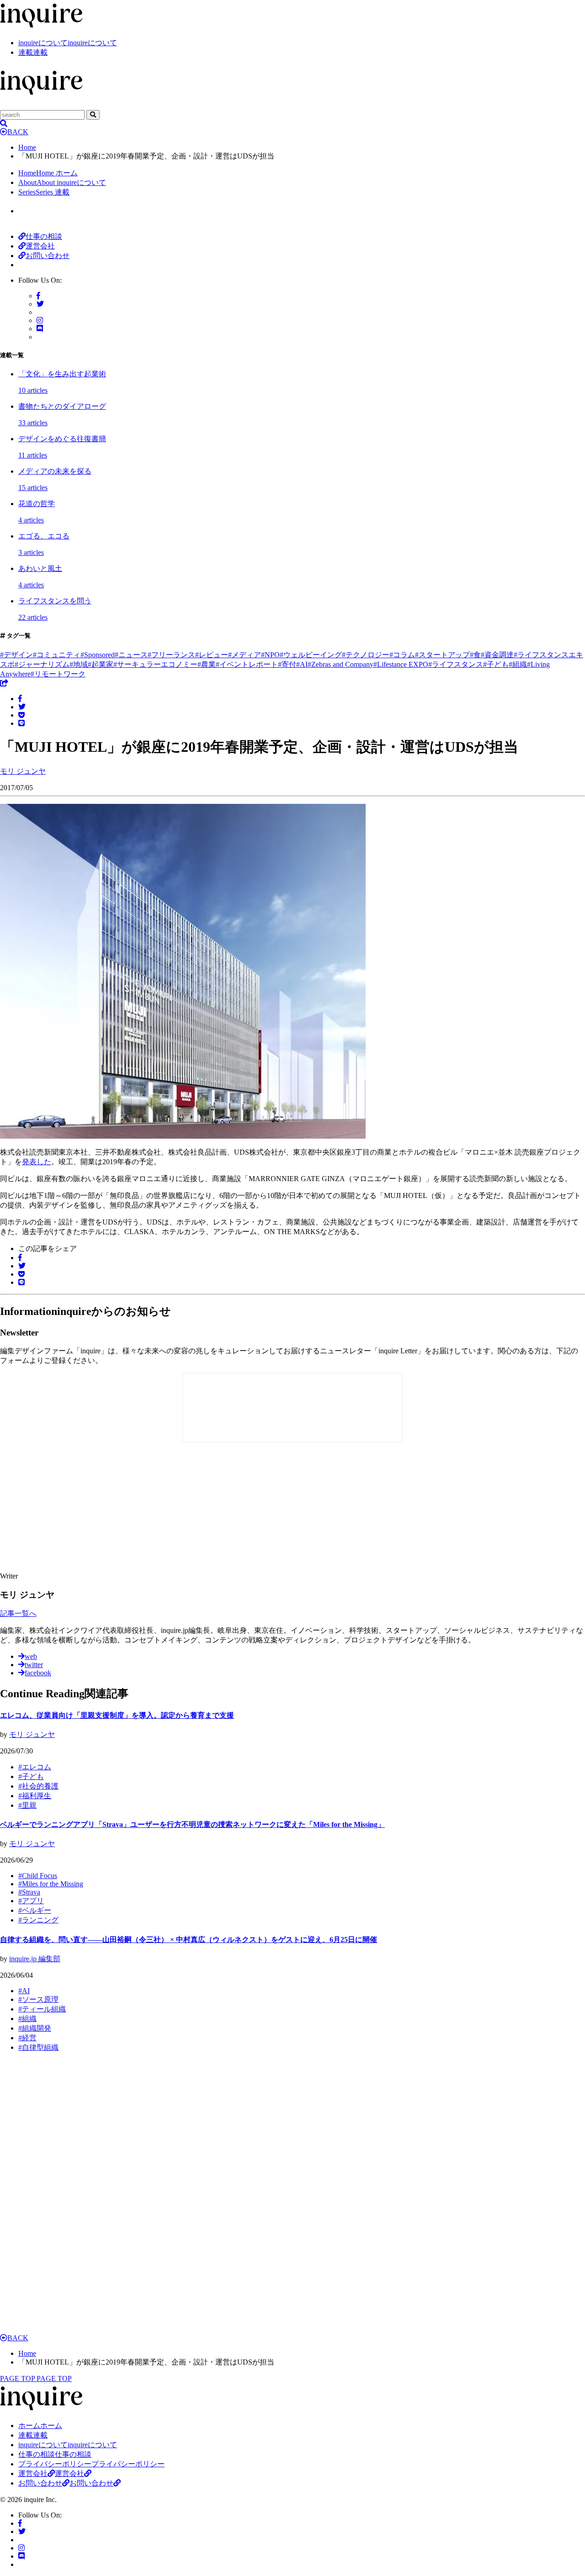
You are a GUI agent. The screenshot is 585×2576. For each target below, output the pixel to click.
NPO (270, 655)
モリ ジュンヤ (32, 1734)
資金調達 (497, 655)
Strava (29, 1892)
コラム (402, 655)
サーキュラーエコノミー (155, 664)
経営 (27, 2038)
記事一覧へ (18, 1613)
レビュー (212, 655)
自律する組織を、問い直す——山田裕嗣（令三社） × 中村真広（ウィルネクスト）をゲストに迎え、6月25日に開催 (189, 1940)
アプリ (31, 1901)
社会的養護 (38, 1786)
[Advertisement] (165, 1508)
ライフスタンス (456, 664)
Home (27, 147)
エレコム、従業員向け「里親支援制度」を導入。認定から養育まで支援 (117, 1715)
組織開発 (35, 2028)
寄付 (287, 664)
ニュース (131, 655)
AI (302, 664)
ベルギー (35, 1910)
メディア (245, 655)
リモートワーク (58, 674)
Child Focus (38, 1876)
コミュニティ (57, 655)
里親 (27, 1805)
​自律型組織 (38, 2047)
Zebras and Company (340, 664)
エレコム (35, 1767)
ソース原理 (38, 1999)
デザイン (16, 655)
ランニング (38, 1920)
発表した (37, 1162)
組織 (518, 664)
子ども (496, 664)
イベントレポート (247, 664)
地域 (79, 664)
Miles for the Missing (51, 1884)
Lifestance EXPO (401, 664)
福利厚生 (35, 1796)
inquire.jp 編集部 (35, 1959)
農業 (207, 664)
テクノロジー (366, 655)
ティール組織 (42, 2009)
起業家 (101, 664)
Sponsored (98, 655)
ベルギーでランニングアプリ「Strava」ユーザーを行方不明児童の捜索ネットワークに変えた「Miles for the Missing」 (192, 1824)
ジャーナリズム (42, 664)
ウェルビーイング (311, 655)
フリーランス (171, 655)
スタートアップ (442, 655)
